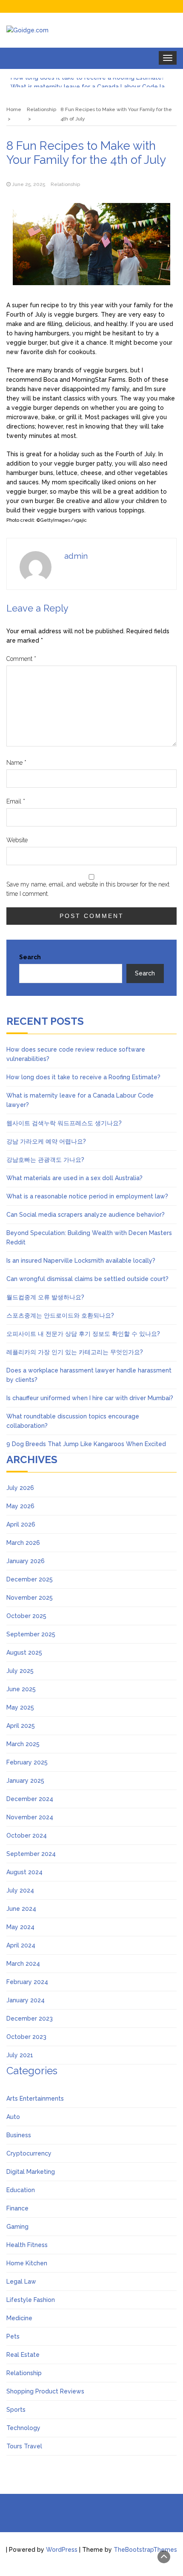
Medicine (19, 2318)
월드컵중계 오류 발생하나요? (45, 1297)
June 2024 (21, 1909)
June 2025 (21, 1689)
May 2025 (20, 1707)
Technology (23, 2428)
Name (16, 763)
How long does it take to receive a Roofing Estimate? (83, 1077)
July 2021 (20, 2055)
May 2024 (20, 1927)
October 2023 (26, 2037)
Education (21, 2190)
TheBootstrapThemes (145, 2550)
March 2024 (23, 1964)
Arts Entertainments (35, 2099)
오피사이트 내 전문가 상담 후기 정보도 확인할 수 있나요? (83, 1334)
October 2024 (27, 1836)
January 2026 (26, 1561)
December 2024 (30, 1799)
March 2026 (23, 1543)
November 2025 (30, 1598)
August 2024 (24, 1872)
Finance (17, 2208)
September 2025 (31, 1634)
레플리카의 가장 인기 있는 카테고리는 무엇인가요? (75, 1352)
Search (30, 957)
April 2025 (21, 1726)
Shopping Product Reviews (45, 2391)
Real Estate (23, 2355)
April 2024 (21, 1945)
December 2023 (30, 2018)
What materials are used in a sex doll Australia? (74, 1178)
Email (16, 801)
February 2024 (27, 1982)
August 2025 (24, 1653)
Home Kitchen (27, 2263)
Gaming (17, 2227)
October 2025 (26, 1616)
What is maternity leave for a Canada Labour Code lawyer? (91, 83)
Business (19, 2135)
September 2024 (31, 1854)
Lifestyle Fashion (31, 2300)
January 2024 (26, 2000)
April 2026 (21, 1524)
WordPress (62, 2550)
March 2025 (23, 1744)
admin (76, 556)
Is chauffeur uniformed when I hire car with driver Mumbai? (90, 1398)
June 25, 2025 (29, 184)
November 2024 (30, 1817)
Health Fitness (27, 2245)
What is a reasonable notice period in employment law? (87, 1196)
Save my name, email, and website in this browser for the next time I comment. (88, 889)
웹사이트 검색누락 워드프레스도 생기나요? (64, 1123)
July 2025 (20, 1671)
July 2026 (20, 1488)
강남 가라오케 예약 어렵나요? (46, 1141)
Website (17, 840)
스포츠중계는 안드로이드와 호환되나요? (60, 1315)
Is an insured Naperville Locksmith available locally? (81, 1261)
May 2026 (20, 1506)
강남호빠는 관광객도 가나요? (45, 1160)
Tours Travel (24, 2446)
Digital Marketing (31, 2172)
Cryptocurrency (29, 2153)
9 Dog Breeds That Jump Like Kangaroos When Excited (86, 1444)
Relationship (65, 184)
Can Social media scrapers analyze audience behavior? (86, 1215)
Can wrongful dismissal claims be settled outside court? (87, 1279)
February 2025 (27, 1762)
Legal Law (21, 2282)
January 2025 (25, 1781)
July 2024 (20, 1890)
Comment (21, 659)
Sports (16, 2410)
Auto (13, 2117)
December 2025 (30, 1579)
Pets (13, 2336)
